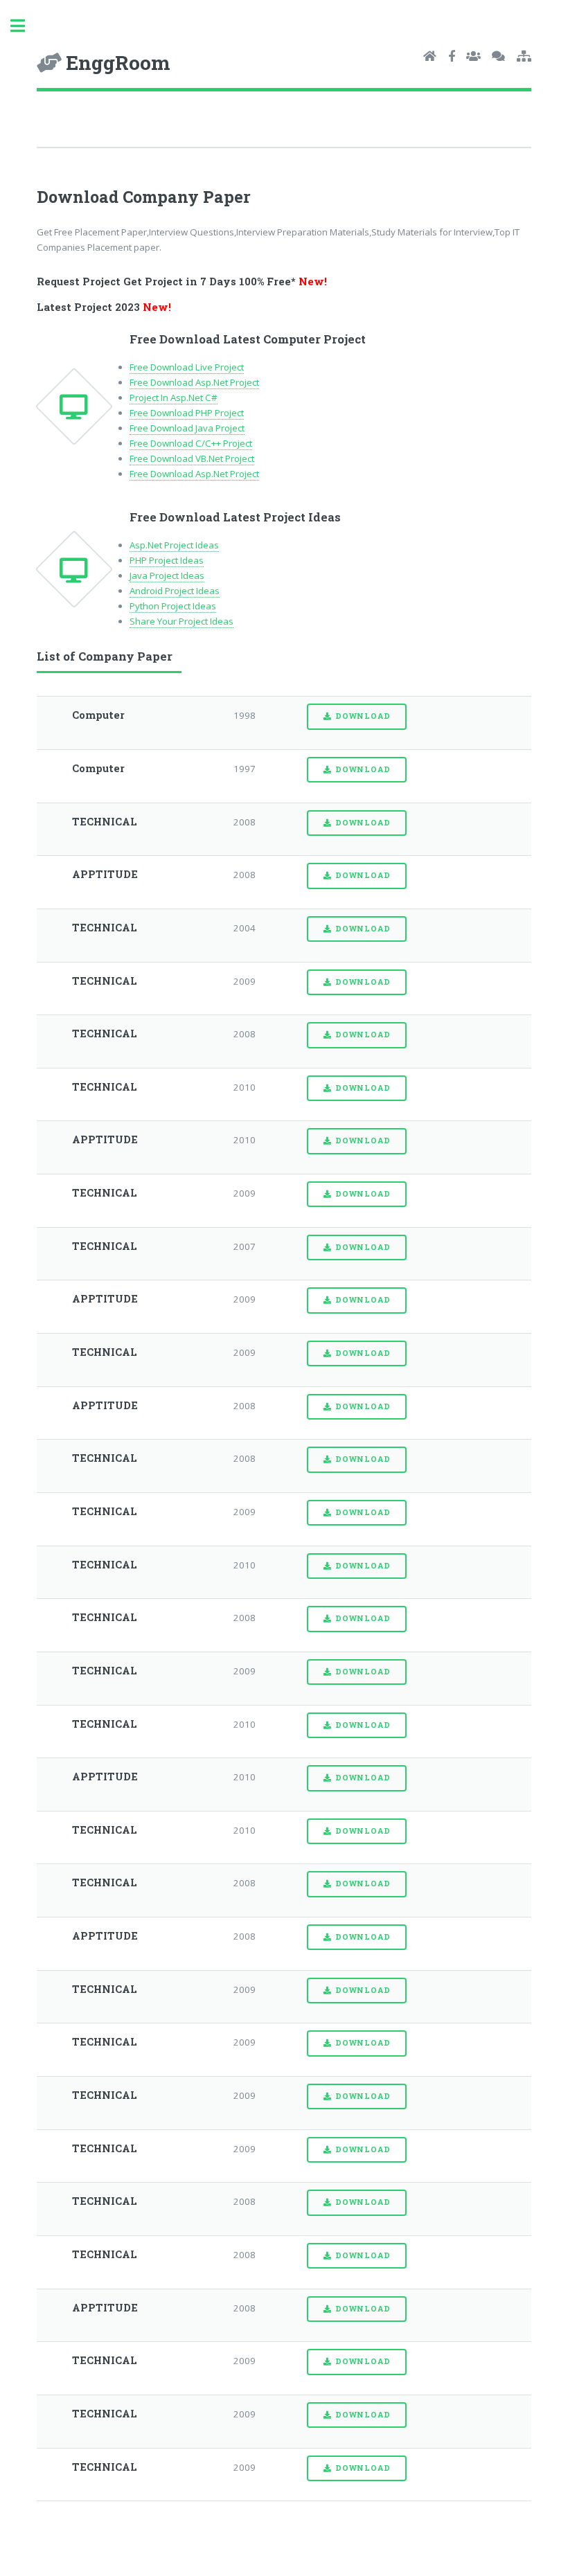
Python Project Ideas (173, 606)
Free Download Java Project (187, 428)
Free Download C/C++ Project (191, 443)
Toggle (25, 26)
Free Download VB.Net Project (192, 458)
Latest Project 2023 (104, 307)
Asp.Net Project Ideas (174, 545)
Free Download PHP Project (187, 413)
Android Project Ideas (175, 591)
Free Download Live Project (187, 367)
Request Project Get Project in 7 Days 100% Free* (182, 281)
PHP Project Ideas (167, 560)
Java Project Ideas (167, 575)
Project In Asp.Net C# (174, 397)
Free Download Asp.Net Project (194, 382)
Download (363, 716)
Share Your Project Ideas (181, 621)
